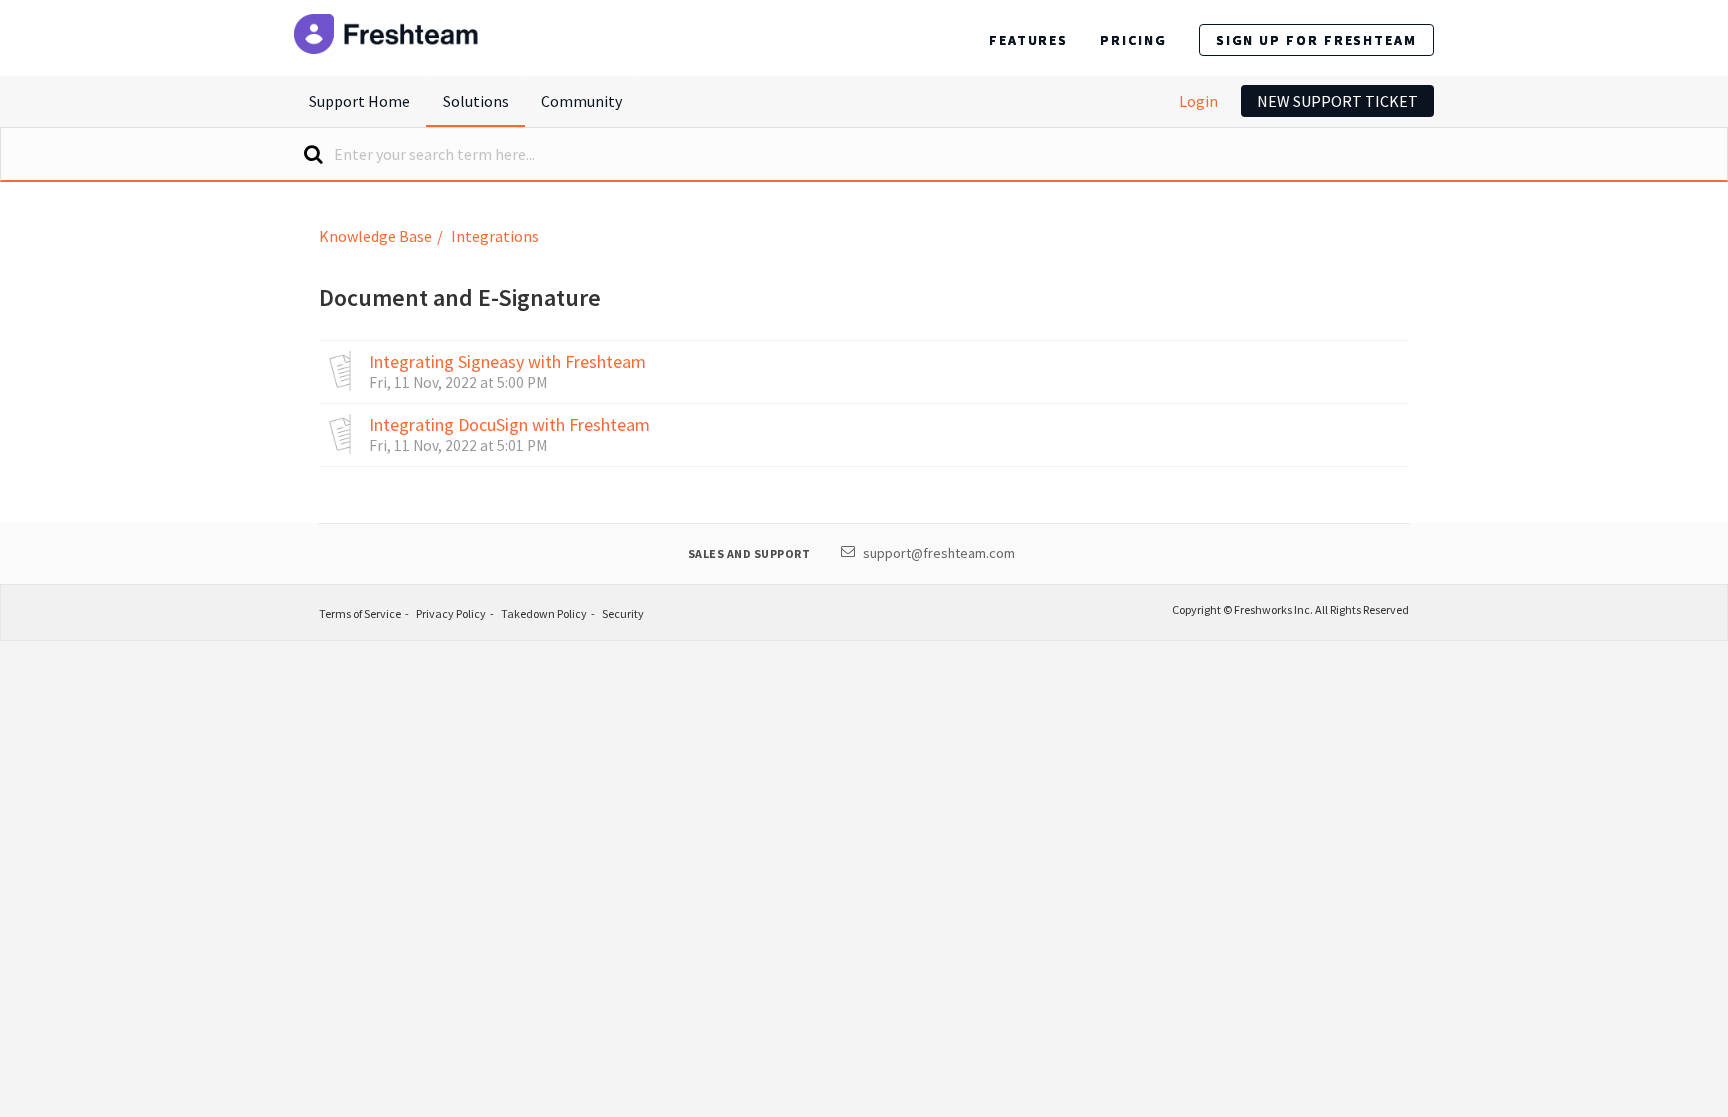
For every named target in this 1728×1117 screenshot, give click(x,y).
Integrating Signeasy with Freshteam (507, 362)
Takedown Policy (544, 613)
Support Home (359, 101)
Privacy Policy (451, 613)
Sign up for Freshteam (1316, 40)
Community (581, 101)
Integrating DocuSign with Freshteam (509, 425)
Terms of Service (360, 613)
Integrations (495, 236)
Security (623, 613)
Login (1198, 101)
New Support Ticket (1337, 101)
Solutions (476, 101)
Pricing (1133, 40)
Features (1028, 40)
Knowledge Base (375, 236)
